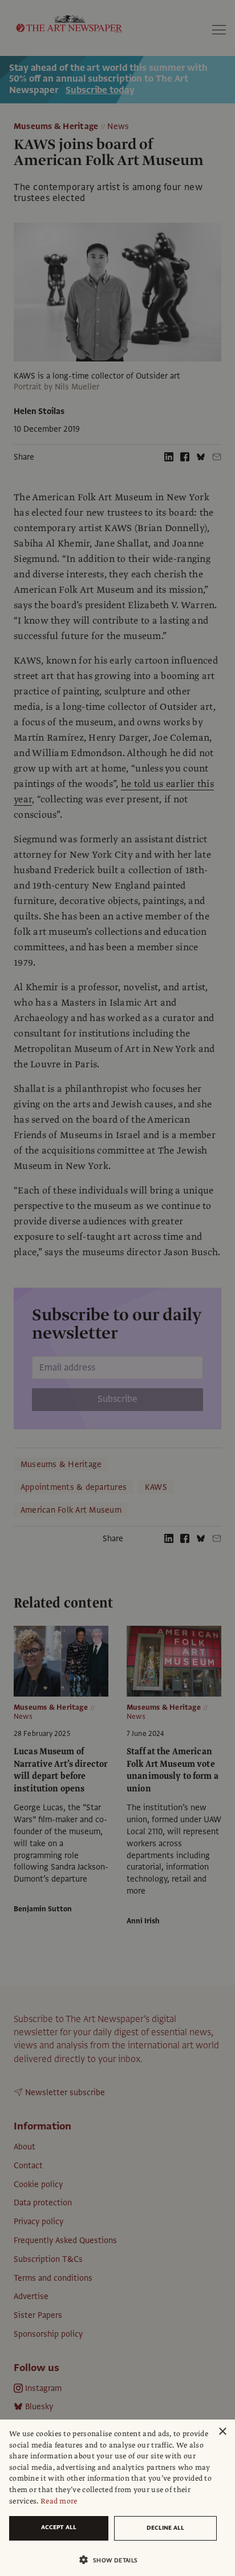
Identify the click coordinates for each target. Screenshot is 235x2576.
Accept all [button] (59, 2527)
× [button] (222, 2432)
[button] (113, 2560)
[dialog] (117, 2498)
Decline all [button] (165, 2528)
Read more (59, 2501)
